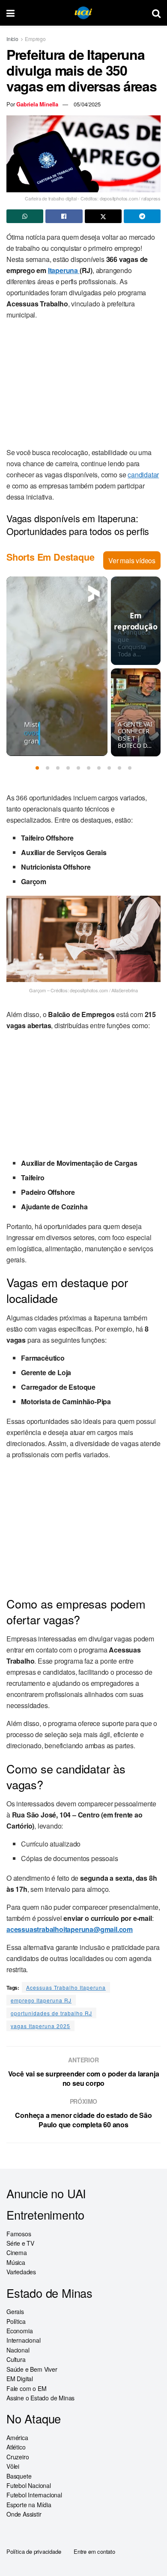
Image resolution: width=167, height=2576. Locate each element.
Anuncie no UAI (46, 2193)
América (17, 2438)
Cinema (17, 2253)
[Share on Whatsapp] (25, 216)
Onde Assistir (24, 2514)
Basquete (19, 2476)
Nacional (18, 2350)
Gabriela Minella (37, 104)
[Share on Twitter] (103, 216)
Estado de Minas (49, 2293)
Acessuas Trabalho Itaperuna (66, 1987)
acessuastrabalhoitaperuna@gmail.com (70, 1929)
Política (16, 2321)
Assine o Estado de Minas (40, 2398)
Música (16, 2262)
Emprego (35, 39)
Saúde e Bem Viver (32, 2369)
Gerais (15, 2311)
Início (12, 39)
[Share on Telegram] (142, 216)
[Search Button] (156, 13)
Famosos (19, 2234)
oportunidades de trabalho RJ (51, 2013)
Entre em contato (94, 2551)
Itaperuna (64, 270)
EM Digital (20, 2379)
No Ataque (34, 2419)
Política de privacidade (34, 2551)
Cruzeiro (18, 2457)
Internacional (23, 2340)
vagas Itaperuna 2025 (40, 2026)
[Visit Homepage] (83, 13)
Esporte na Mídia (29, 2505)
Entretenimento (45, 2215)
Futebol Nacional (29, 2485)
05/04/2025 (87, 104)
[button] (37, 768)
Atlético (16, 2447)
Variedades (21, 2272)
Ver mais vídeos (132, 560)
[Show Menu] (10, 13)
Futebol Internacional (34, 2495)
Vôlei (13, 2466)
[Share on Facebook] (64, 216)
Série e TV (20, 2243)
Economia (19, 2331)
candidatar (143, 475)
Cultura (16, 2359)
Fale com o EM (26, 2388)
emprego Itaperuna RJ (41, 2000)
